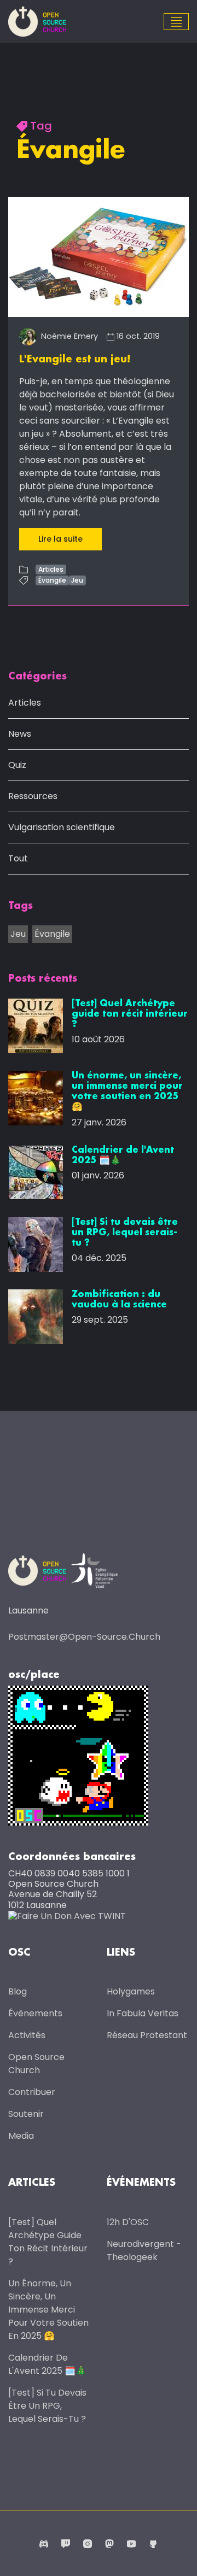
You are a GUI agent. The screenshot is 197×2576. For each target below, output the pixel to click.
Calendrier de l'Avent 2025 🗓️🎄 (47, 2364)
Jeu (77, 580)
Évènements (35, 2013)
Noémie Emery (68, 336)
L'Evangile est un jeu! (75, 360)
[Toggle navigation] (176, 22)
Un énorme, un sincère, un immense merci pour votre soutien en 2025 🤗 (48, 2310)
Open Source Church (36, 2064)
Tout (18, 858)
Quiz (17, 765)
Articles (51, 569)
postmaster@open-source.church (84, 1637)
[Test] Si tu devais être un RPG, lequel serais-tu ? (47, 2406)
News (20, 734)
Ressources (33, 796)
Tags (21, 906)
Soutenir (26, 2114)
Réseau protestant (147, 2035)
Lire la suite (60, 539)
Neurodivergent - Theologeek (144, 2251)
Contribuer (32, 2092)
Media (21, 2136)
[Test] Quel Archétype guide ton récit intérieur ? (48, 2242)
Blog (18, 1991)
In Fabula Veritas (143, 2013)
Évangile (52, 580)
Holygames (131, 1991)
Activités (27, 2035)
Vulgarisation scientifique (62, 827)
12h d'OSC (128, 2222)
